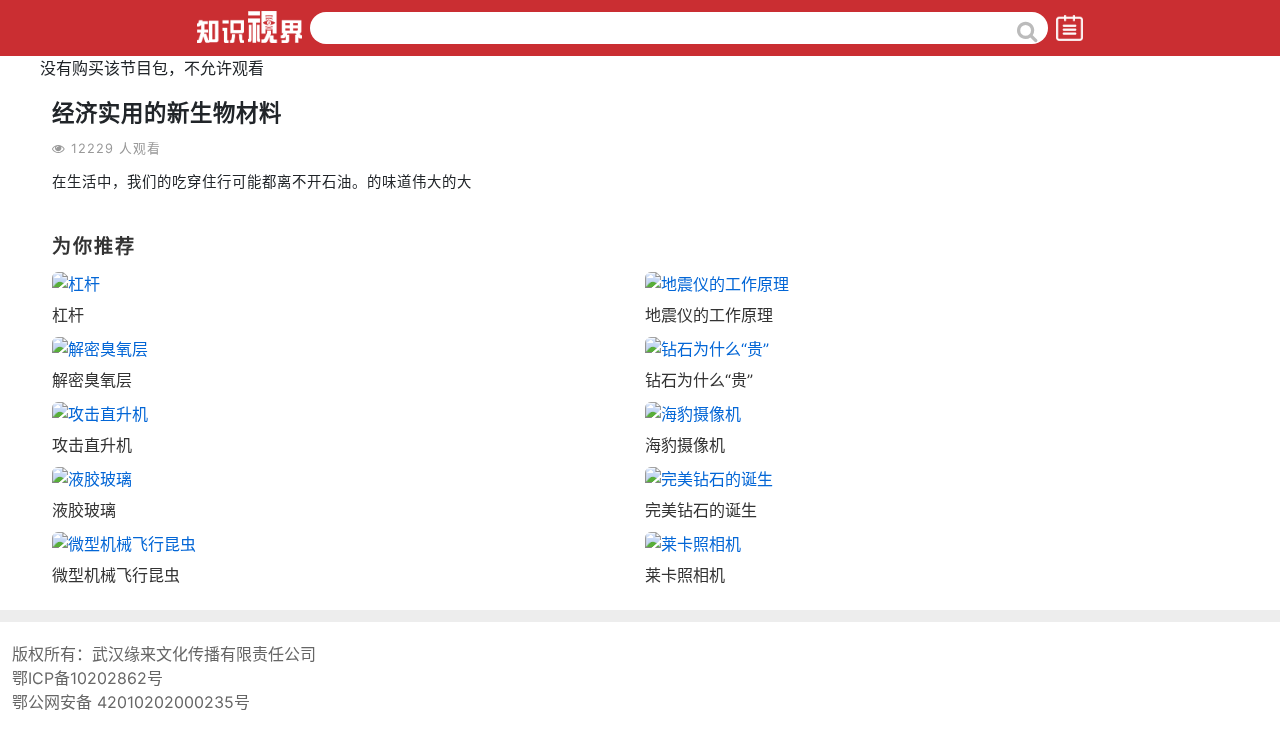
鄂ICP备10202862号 (87, 678)
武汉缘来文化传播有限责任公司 (204, 654)
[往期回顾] (1069, 27)
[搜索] (1027, 31)
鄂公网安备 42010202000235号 (131, 702)
